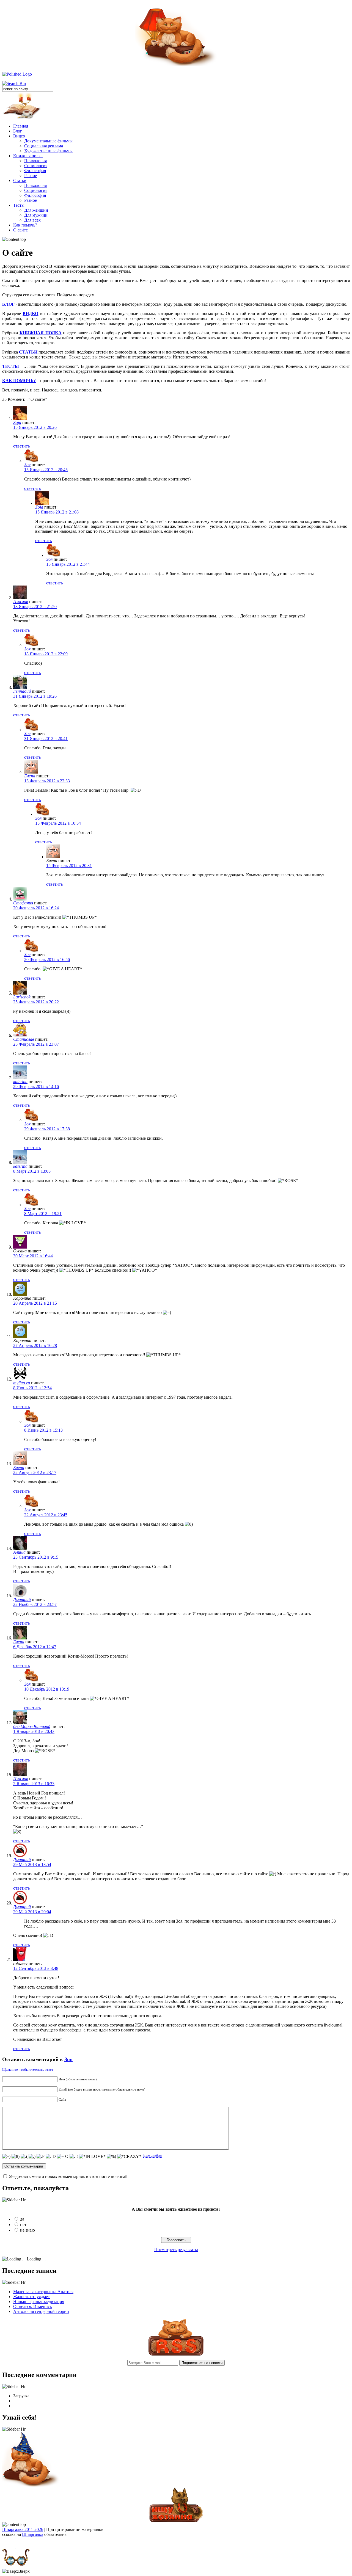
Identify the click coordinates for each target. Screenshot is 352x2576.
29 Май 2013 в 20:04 (32, 1912)
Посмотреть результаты (176, 2250)
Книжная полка (28, 156)
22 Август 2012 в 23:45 (46, 1515)
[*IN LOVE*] (92, 2157)
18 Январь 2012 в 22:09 (46, 654)
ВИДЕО (30, 314)
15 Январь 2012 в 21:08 (57, 512)
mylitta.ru (22, 1383)
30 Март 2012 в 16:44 (33, 1256)
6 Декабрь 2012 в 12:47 (35, 1647)
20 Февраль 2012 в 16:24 (36, 908)
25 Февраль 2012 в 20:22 (36, 1002)
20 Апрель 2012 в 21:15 (35, 1303)
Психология (35, 161)
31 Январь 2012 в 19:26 (35, 696)
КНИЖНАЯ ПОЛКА (41, 333)
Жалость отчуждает (31, 2297)
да (22, 2219)
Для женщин (36, 210)
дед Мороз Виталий (32, 1726)
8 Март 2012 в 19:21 (43, 1214)
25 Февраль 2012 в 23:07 (36, 1044)
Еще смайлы (153, 2155)
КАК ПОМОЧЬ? (19, 381)
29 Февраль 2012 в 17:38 (47, 1129)
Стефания (23, 903)
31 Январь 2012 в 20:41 (46, 738)
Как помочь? (25, 225)
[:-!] (74, 2157)
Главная (21, 126)
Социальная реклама (44, 146)
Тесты (19, 205)
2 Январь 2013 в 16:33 (34, 1784)
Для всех (32, 220)
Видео (19, 136)
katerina (20, 1082)
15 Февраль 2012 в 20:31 (69, 865)
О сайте (20, 230)
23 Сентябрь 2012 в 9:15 (36, 1557)
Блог (18, 131)
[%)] (111, 2157)
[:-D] (51, 2157)
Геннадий (22, 691)
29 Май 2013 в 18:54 (32, 1864)
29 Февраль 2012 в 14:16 (36, 1087)
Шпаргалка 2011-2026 (23, 2529)
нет (23, 2225)
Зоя (27, 465)
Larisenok (22, 997)
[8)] (16, 2157)
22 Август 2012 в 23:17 (35, 1472)
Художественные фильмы (48, 151)
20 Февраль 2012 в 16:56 (47, 960)
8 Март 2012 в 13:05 (32, 1171)
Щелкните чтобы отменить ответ (28, 2070)
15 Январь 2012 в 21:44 (68, 564)
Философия (35, 171)
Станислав (24, 1039)
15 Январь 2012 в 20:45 (46, 470)
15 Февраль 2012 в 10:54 (58, 823)
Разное (31, 176)
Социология (36, 166)
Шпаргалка (33, 2534)
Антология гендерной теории (41, 2311)
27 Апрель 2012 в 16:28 (35, 1345)
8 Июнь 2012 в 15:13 (43, 1430)
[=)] (6, 2157)
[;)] (32, 2157)
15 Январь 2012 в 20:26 (35, 427)
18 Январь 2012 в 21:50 (35, 607)
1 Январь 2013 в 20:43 (34, 1731)
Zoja (17, 422)
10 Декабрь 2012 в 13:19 (47, 1689)
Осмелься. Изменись (32, 2306)
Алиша (19, 1552)
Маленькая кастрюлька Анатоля (43, 2292)
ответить (21, 446)
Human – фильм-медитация (39, 2302)
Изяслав (21, 602)
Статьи (20, 180)
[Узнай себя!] (31, 2486)
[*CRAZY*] (129, 2157)
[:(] (24, 2157)
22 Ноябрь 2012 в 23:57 (35, 1604)
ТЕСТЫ (11, 366)
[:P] (41, 2157)
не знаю (28, 2230)
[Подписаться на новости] (176, 2354)
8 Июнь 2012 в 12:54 (32, 1388)
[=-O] (63, 2157)
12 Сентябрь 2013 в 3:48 (36, 1968)
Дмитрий (22, 1599)
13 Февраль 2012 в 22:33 (47, 781)
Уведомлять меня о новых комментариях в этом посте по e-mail (68, 2176)
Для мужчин (36, 215)
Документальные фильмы (48, 141)
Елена (30, 776)
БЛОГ (8, 304)
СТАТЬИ (28, 352)
